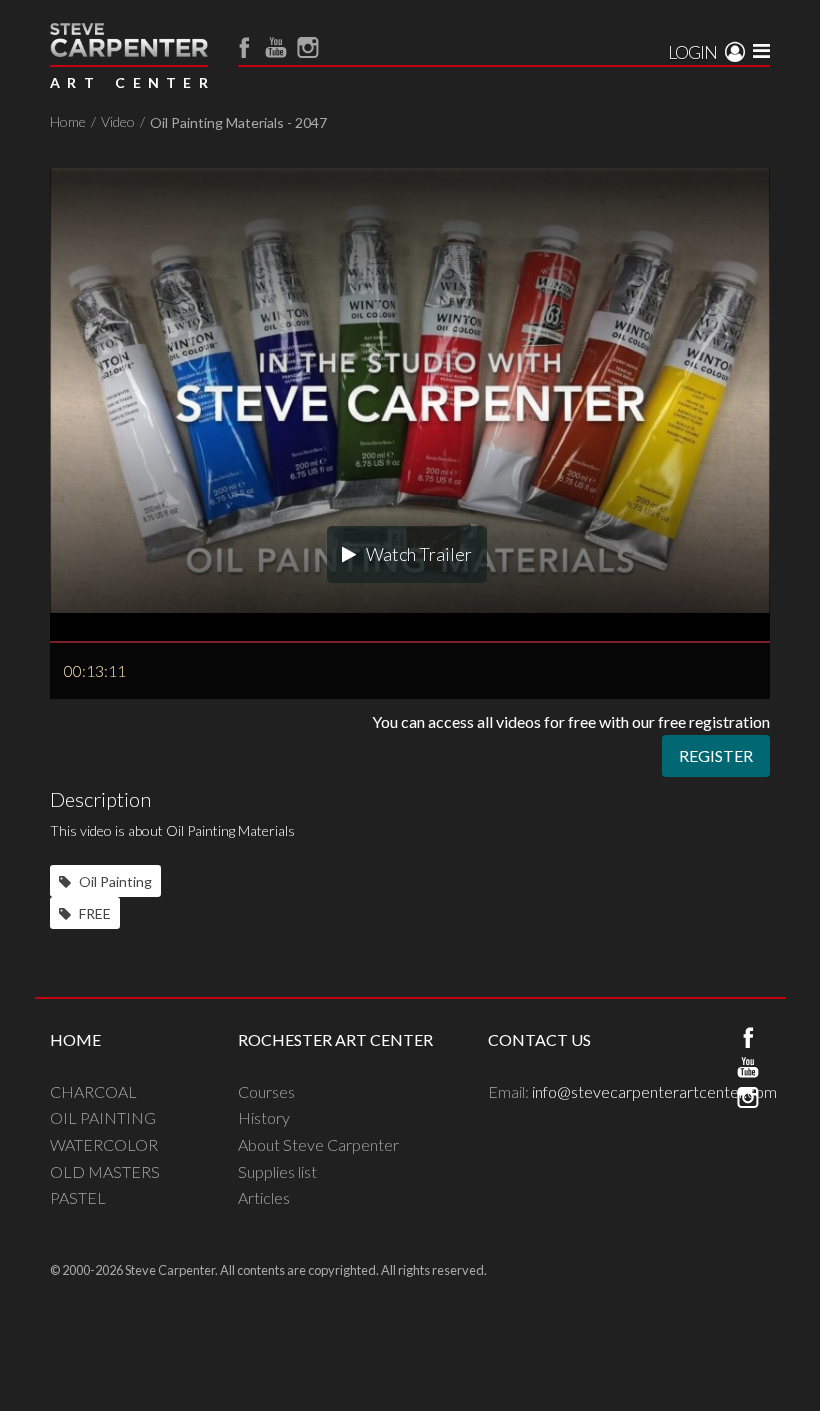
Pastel (78, 1197)
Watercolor (104, 1144)
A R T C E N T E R (129, 82)
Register (716, 755)
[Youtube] (276, 47)
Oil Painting (114, 881)
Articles (264, 1197)
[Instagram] (308, 47)
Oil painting (103, 1117)
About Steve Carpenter (318, 1144)
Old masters (105, 1171)
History (264, 1117)
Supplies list (277, 1171)
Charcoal (93, 1091)
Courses (266, 1091)
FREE (93, 913)
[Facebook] (244, 47)
